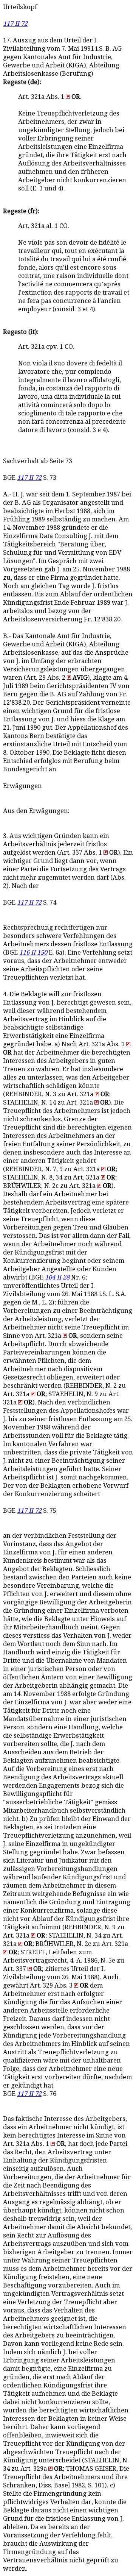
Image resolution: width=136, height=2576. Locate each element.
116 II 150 (33, 953)
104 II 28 (57, 1277)
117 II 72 (15, 24)
